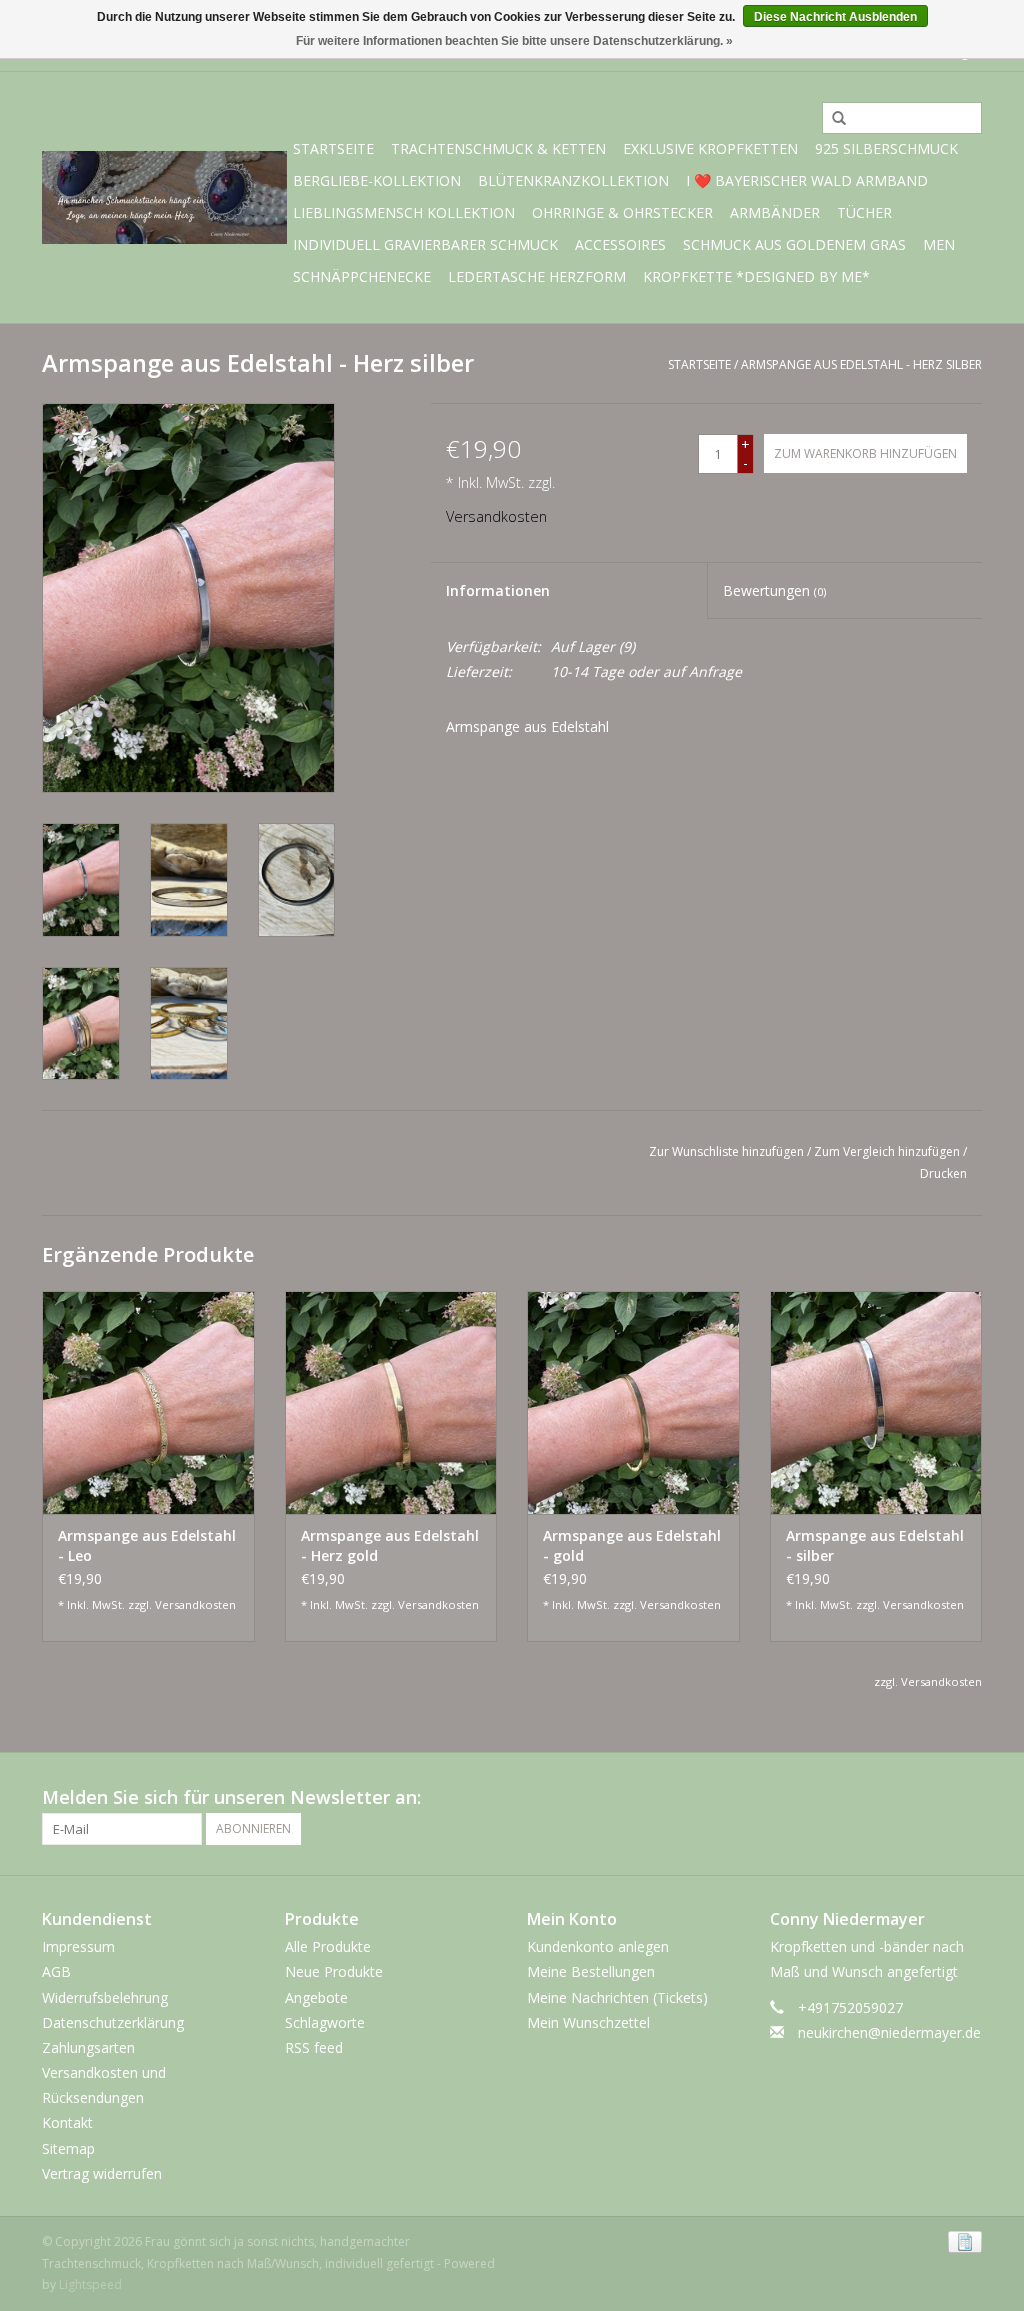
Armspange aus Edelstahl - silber (875, 1545)
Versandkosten (496, 516)
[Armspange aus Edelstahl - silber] (876, 1402)
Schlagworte (325, 2022)
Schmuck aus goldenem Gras (794, 244)
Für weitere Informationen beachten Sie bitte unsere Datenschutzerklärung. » (514, 41)
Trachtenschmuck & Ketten (498, 148)
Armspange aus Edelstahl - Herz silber (861, 364)
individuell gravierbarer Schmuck (425, 244)
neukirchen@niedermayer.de (889, 2032)
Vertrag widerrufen (102, 2173)
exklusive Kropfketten (710, 148)
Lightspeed (90, 2284)
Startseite (333, 148)
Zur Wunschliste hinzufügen (726, 1151)
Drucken (943, 1173)
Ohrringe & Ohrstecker (622, 212)
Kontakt (67, 2122)
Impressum (78, 1946)
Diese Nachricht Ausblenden (835, 17)
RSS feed (314, 2047)
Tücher (864, 212)
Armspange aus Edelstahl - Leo (147, 1545)
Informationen (498, 590)
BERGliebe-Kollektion (377, 180)
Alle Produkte (328, 1946)
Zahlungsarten (88, 2047)
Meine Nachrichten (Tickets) (617, 1997)
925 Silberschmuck (886, 148)
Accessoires (620, 244)
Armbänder (775, 212)
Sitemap (68, 2148)
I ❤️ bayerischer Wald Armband (807, 180)
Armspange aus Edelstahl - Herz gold (390, 1545)
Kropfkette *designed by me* (756, 276)
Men (939, 244)
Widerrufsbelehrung (105, 1997)
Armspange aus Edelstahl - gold (632, 1545)
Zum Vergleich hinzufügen (888, 1151)
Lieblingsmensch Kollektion (404, 212)
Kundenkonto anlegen (598, 1946)
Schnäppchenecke (362, 276)
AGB (56, 1971)
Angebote (316, 1997)
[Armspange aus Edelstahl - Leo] (148, 1402)
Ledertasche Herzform (537, 276)
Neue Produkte (334, 1971)
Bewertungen (774, 590)
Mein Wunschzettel (588, 2022)
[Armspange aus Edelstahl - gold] (633, 1402)
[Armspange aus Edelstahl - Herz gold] (391, 1402)
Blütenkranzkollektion (573, 180)
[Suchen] (832, 119)
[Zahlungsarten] (961, 2240)
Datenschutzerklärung (113, 2022)
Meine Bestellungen (591, 1971)
